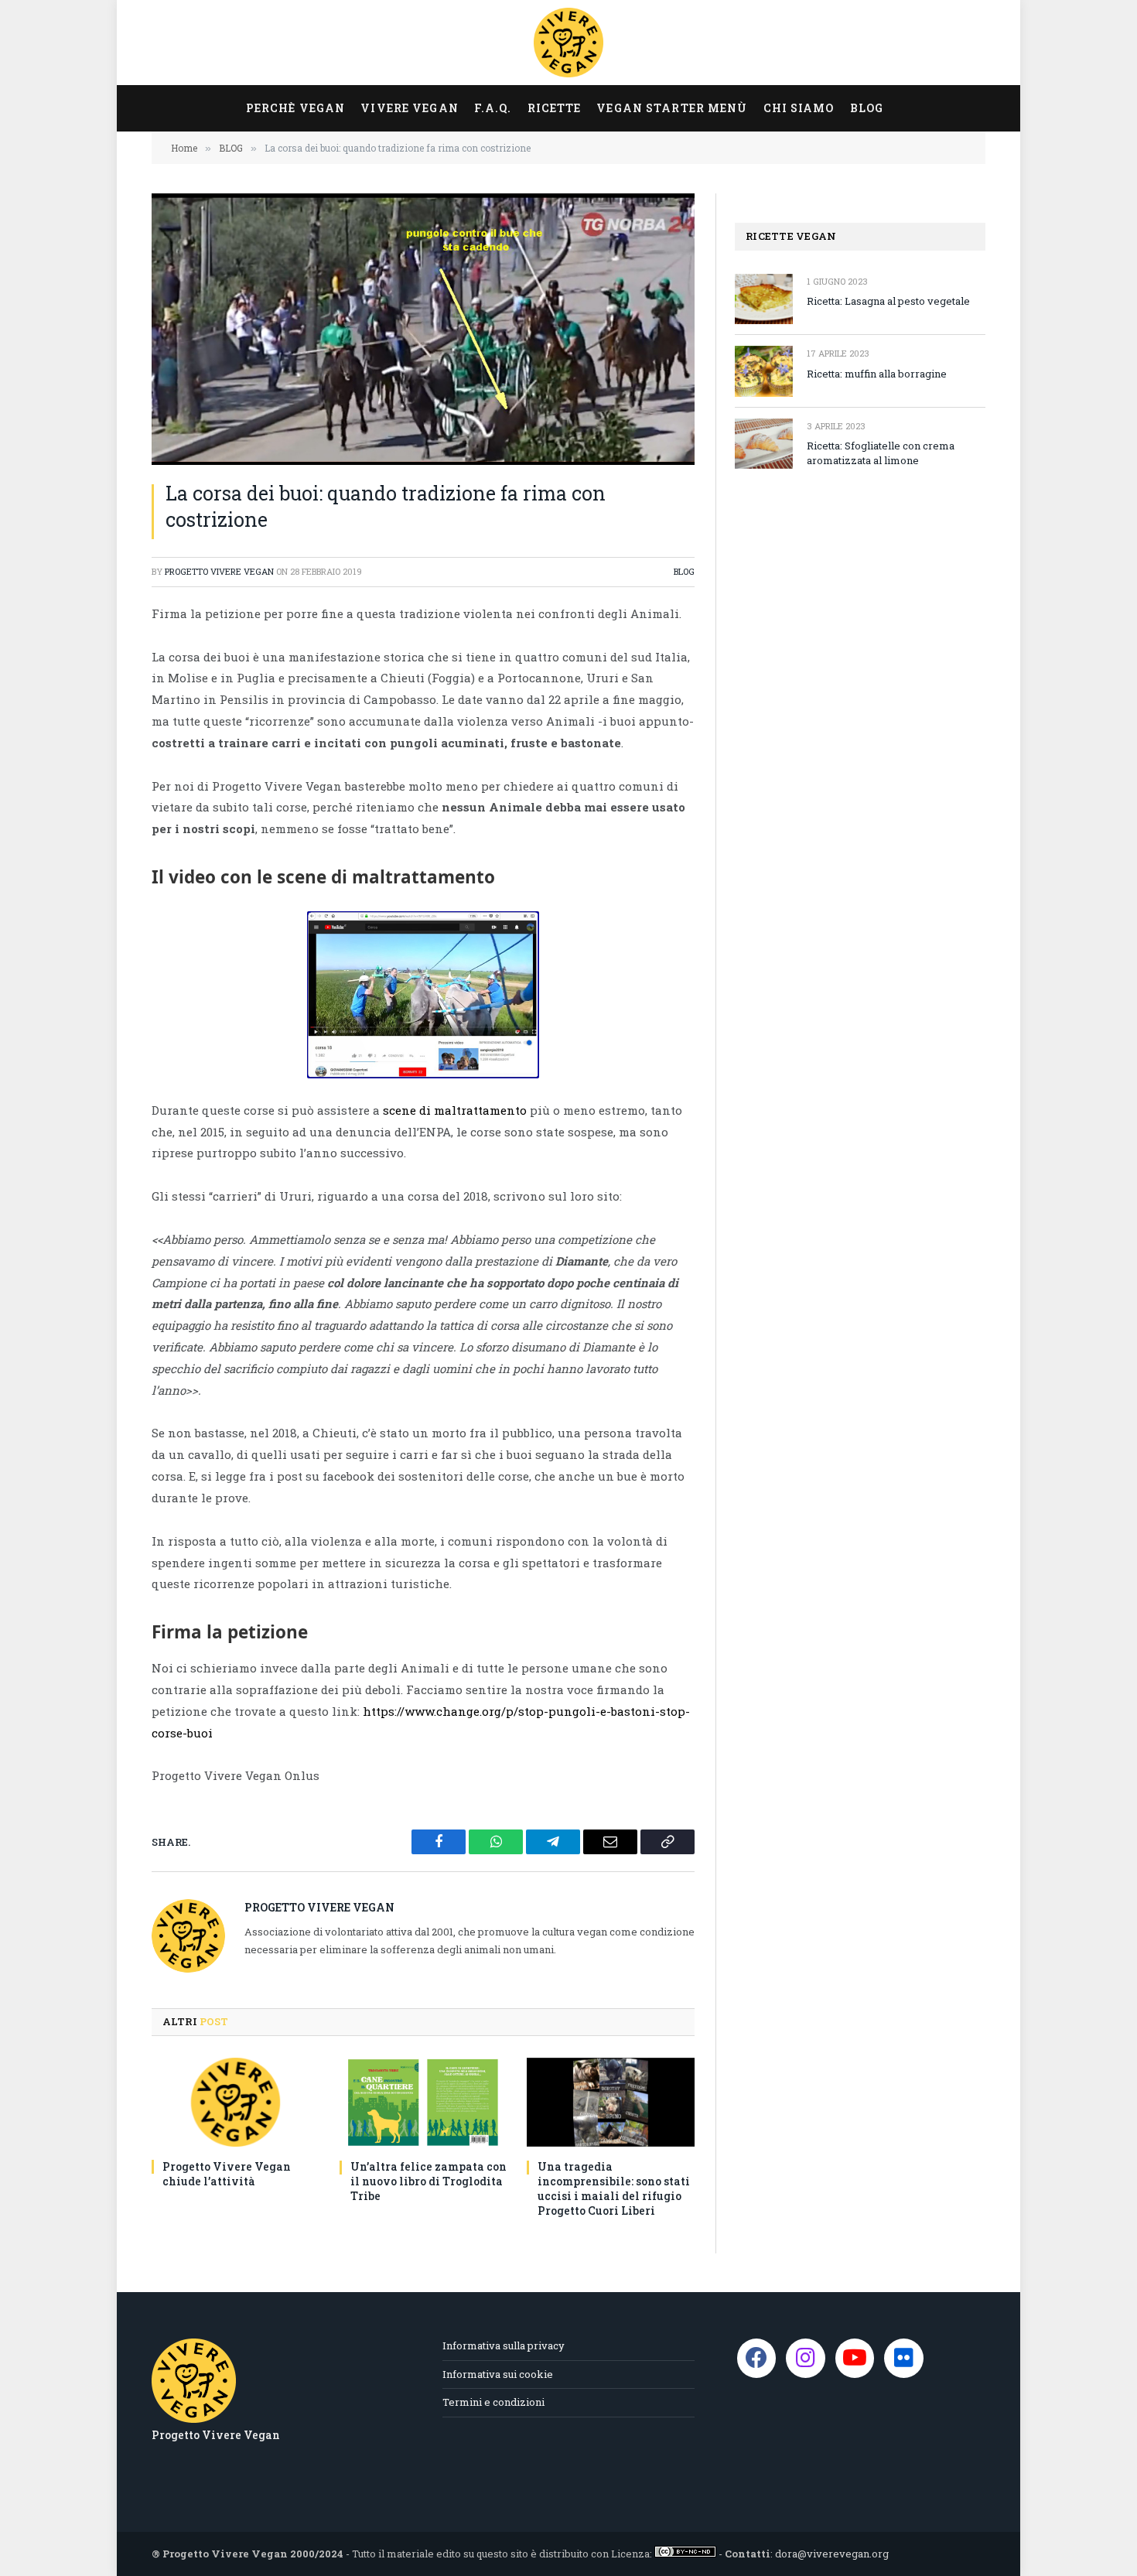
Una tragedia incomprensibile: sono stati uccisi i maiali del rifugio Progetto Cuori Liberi (614, 2188)
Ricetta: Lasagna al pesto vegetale (888, 301)
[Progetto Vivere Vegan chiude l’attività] (236, 2102)
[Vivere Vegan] (568, 43)
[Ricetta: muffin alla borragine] (764, 371)
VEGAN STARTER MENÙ (672, 108)
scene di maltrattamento (455, 1110)
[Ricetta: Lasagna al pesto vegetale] (764, 299)
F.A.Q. (493, 108)
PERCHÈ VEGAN (295, 108)
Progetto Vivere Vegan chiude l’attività (227, 2174)
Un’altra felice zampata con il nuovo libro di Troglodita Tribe (429, 2181)
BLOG (867, 108)
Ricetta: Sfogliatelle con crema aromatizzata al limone (881, 453)
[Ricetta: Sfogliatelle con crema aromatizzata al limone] (764, 444)
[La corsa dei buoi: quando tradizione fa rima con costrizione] (423, 329)
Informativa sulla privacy (504, 2345)
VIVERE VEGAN (409, 108)
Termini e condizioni (493, 2402)
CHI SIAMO (799, 108)
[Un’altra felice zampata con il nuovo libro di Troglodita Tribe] (423, 2102)
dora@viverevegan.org (832, 2554)
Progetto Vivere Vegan (219, 571)
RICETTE (555, 108)
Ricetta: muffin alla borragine (877, 374)
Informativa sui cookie (498, 2374)
